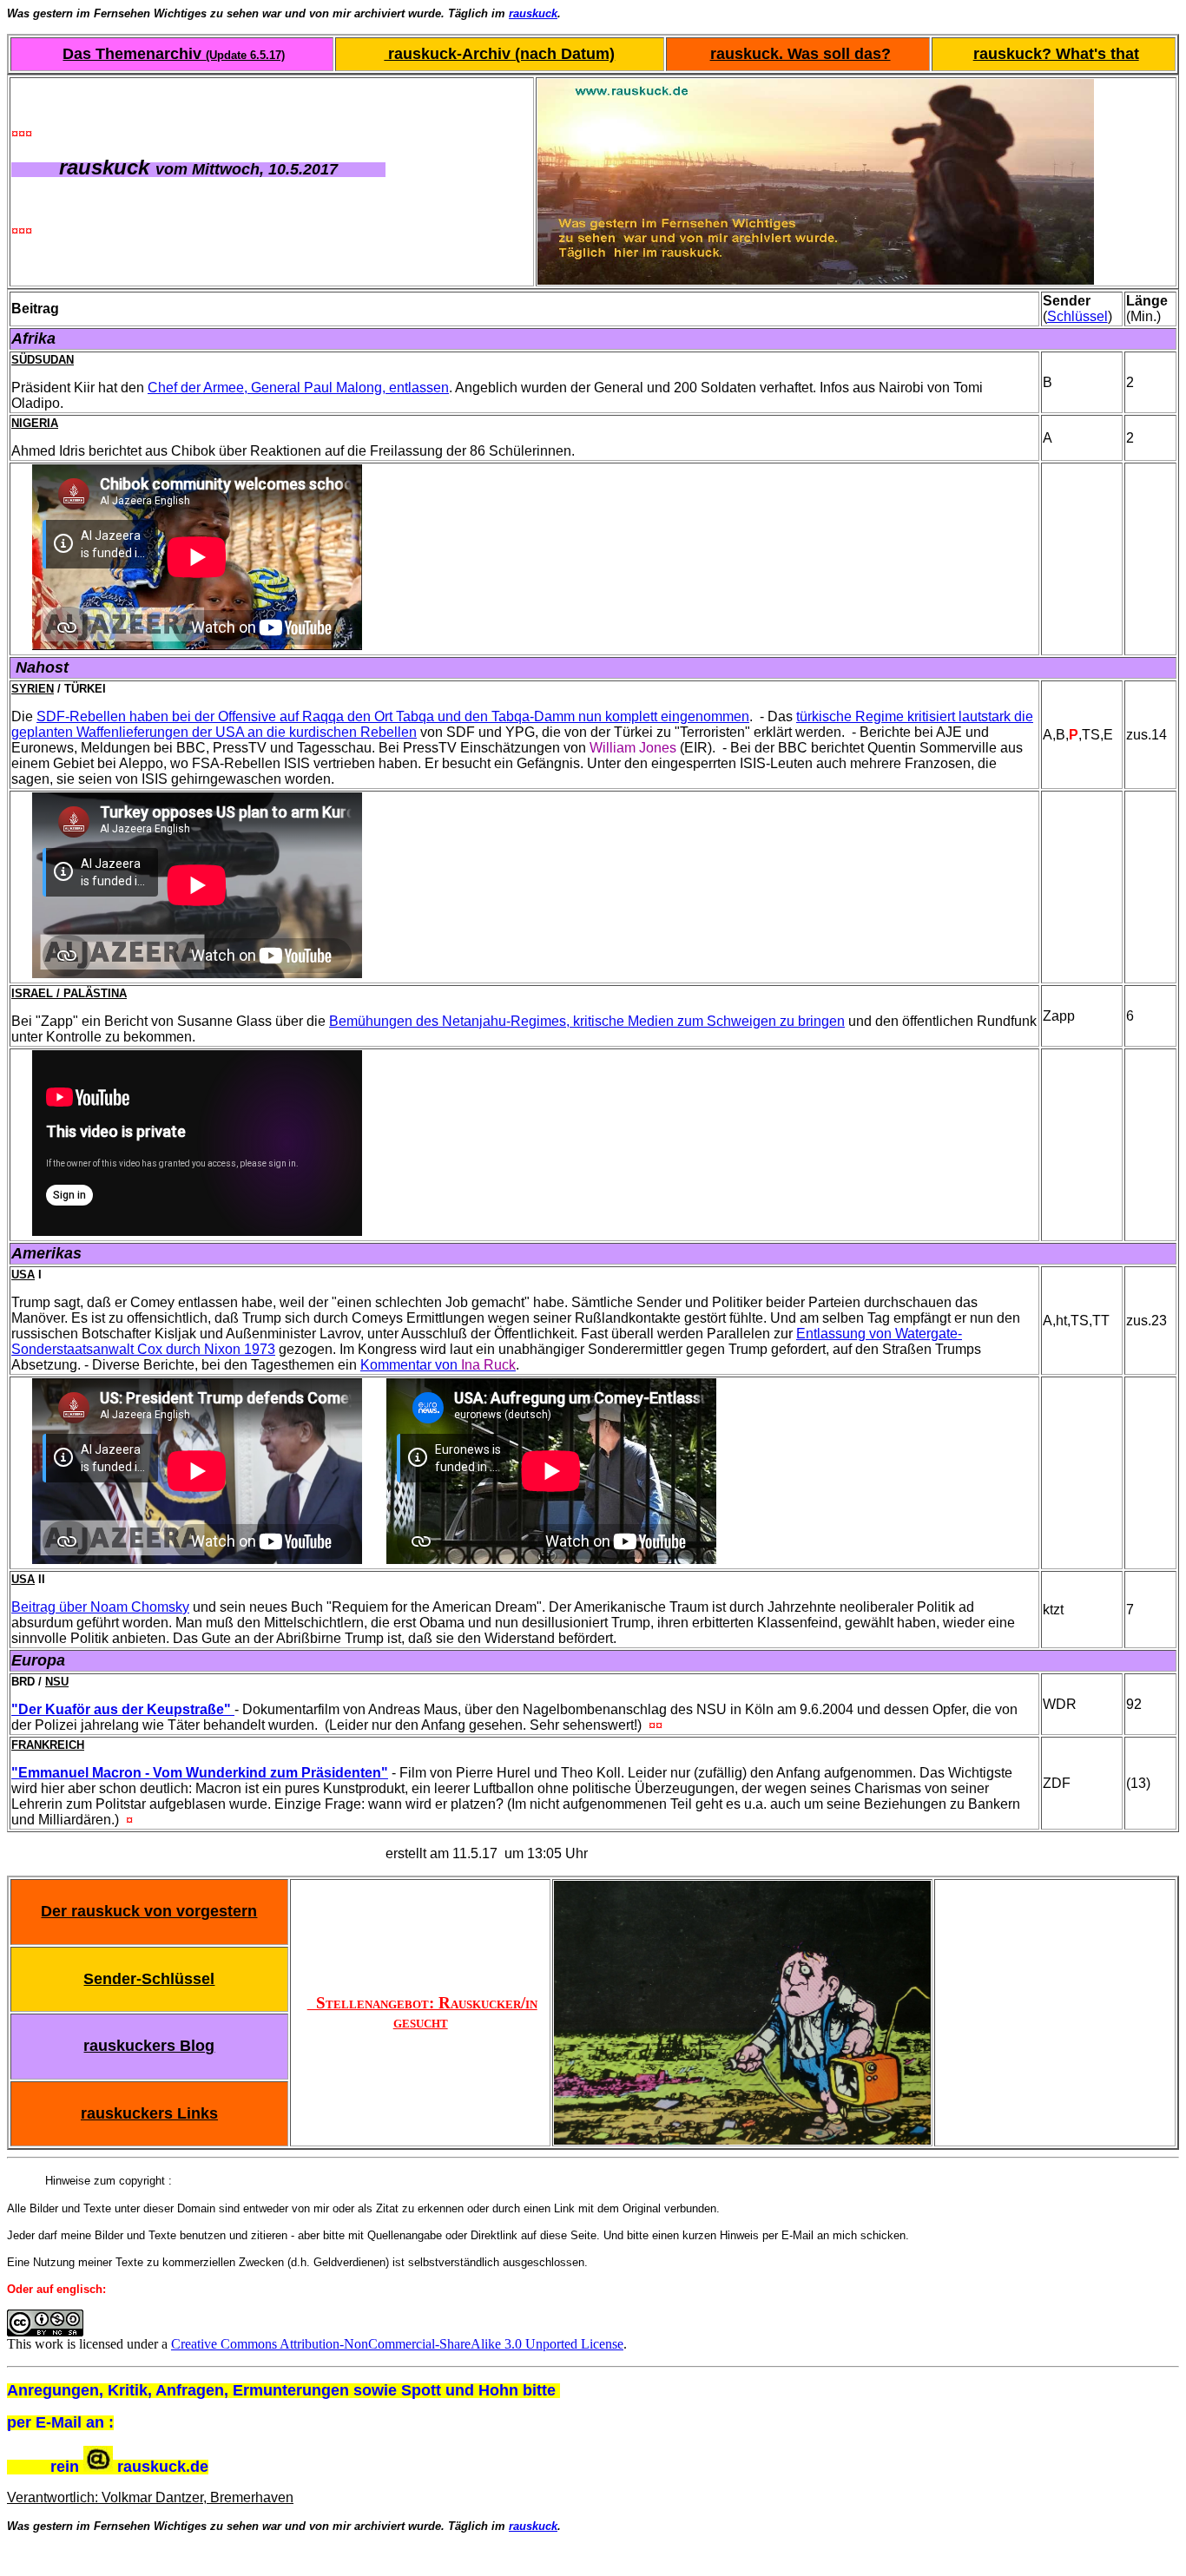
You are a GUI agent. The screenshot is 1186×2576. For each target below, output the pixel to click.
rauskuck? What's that (1056, 54)
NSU (57, 1682)
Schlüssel (1077, 316)
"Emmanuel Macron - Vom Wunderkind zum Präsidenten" (200, 1773)
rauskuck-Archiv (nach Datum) (499, 54)
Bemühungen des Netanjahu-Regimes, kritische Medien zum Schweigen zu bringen (587, 1021)
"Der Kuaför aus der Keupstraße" (121, 1709)
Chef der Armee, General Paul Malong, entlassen (298, 388)
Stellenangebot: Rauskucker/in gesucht (422, 2012)
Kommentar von (438, 1365)
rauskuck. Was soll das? (801, 54)
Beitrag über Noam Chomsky (100, 1607)
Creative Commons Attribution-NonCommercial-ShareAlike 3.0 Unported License (397, 2344)
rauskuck (533, 13)
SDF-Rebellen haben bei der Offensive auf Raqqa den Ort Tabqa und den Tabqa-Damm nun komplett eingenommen (393, 716)
